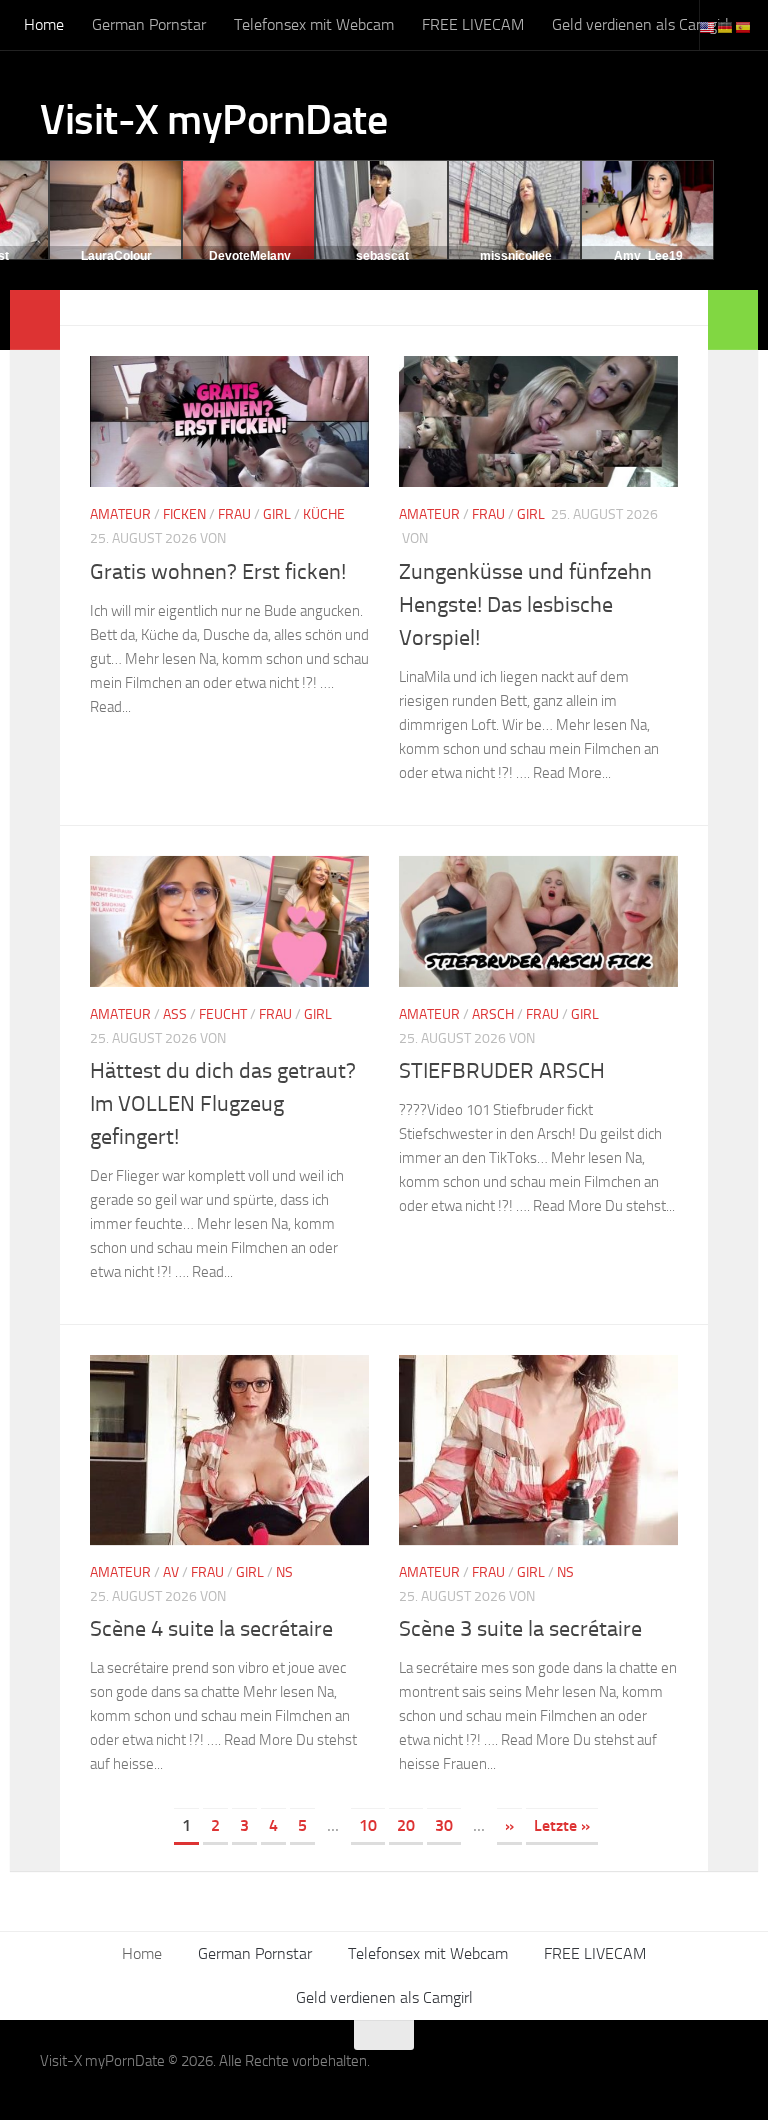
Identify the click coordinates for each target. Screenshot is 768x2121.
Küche (324, 514)
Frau (234, 514)
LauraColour (116, 256)
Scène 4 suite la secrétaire (211, 1629)
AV (171, 1572)
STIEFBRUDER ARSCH (502, 1071)
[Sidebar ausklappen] (35, 320)
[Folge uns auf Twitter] (714, 2074)
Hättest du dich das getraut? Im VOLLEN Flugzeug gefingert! (223, 1104)
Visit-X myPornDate (213, 120)
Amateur (120, 514)
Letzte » (562, 1825)
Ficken (184, 514)
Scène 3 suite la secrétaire (520, 1629)
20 (406, 1825)
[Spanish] (744, 26)
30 (444, 1825)
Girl (277, 514)
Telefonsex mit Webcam (314, 24)
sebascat (382, 256)
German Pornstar (149, 24)
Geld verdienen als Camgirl (640, 24)
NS (284, 1572)
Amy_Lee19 (648, 256)
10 (368, 1825)
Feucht (223, 1014)
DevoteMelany (250, 256)
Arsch (493, 1014)
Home (44, 24)
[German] (726, 26)
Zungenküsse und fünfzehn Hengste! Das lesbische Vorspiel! (525, 605)
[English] (708, 26)
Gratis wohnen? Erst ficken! (218, 572)
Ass (175, 1014)
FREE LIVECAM (473, 24)
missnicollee (516, 256)
